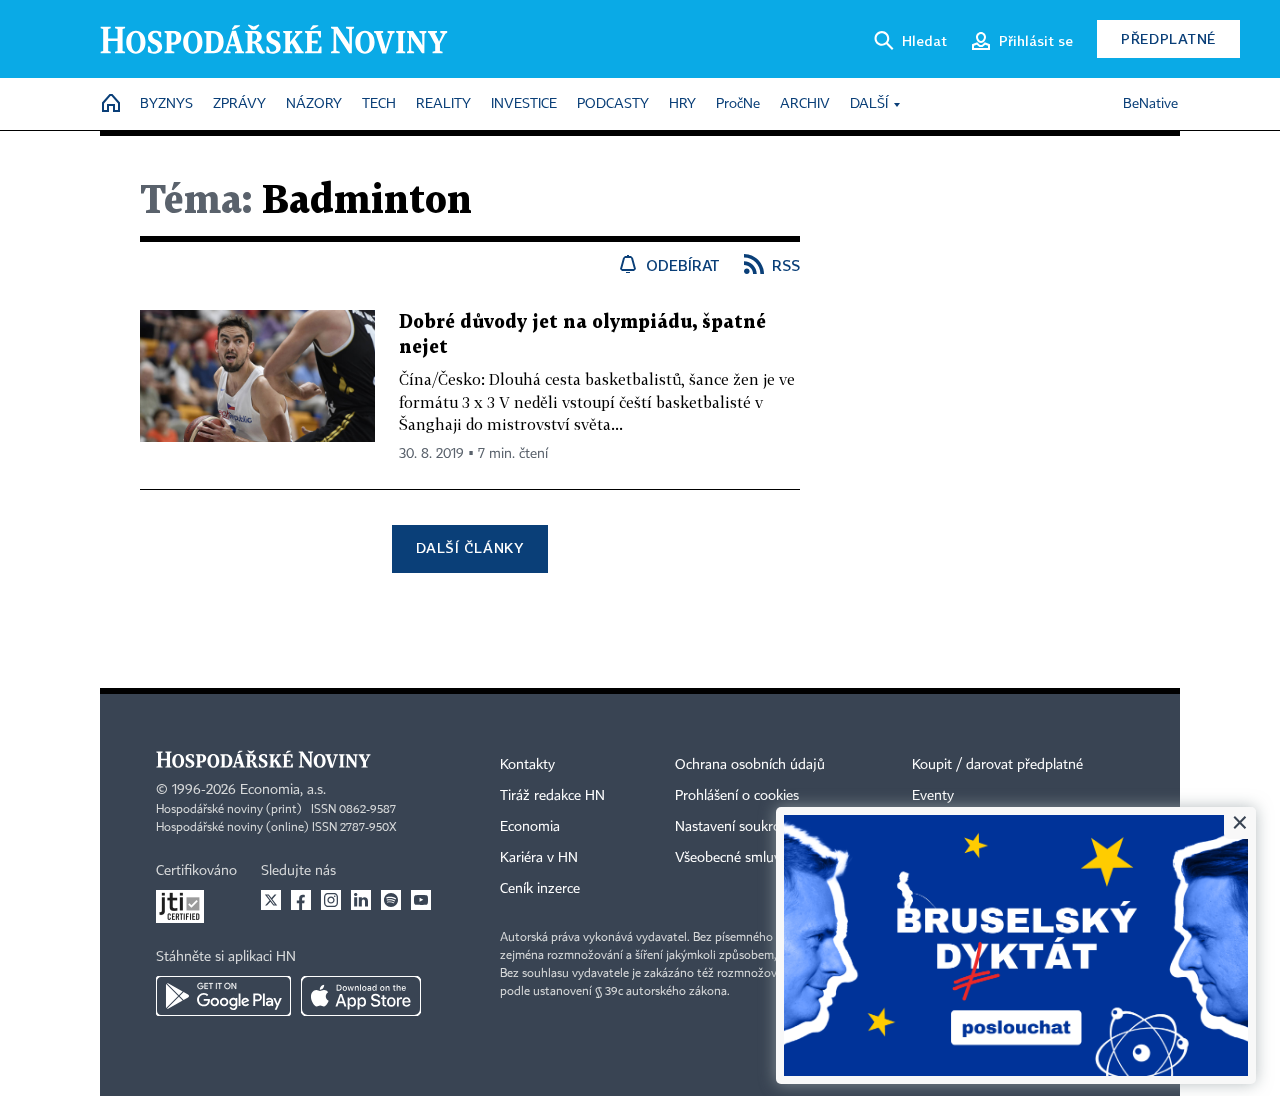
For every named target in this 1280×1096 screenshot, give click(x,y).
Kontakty (527, 765)
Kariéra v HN (539, 858)
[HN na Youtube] (421, 900)
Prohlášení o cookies (737, 796)
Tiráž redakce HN (552, 796)
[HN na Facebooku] (301, 900)
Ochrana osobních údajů (750, 765)
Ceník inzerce (540, 889)
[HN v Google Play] (223, 996)
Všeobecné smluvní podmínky (766, 858)
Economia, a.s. (283, 790)
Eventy (933, 796)
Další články (469, 547)
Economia (530, 827)
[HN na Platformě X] (271, 900)
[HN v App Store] (361, 996)
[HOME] (111, 104)
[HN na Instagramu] (331, 900)
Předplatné (1168, 38)
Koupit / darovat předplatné (997, 765)
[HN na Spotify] (391, 900)
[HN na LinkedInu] (361, 900)
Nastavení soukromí (735, 827)
